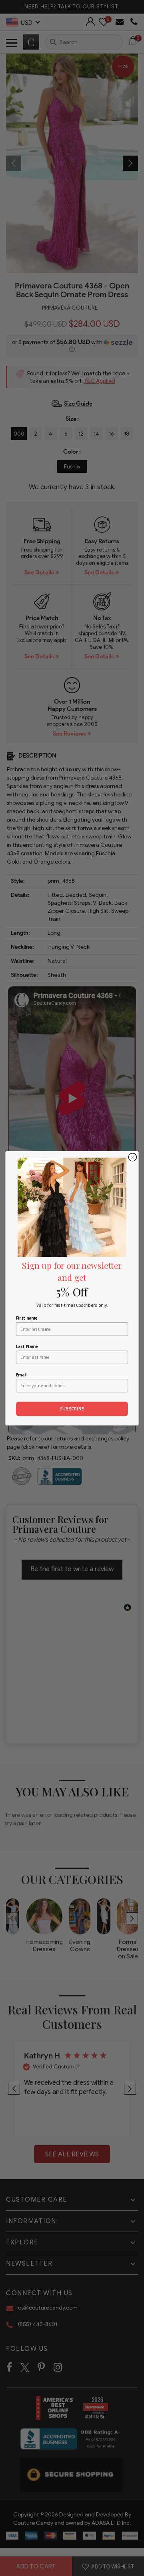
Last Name (27, 1346)
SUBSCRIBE (72, 1409)
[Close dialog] (132, 1157)
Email (21, 1375)
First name (27, 1318)
